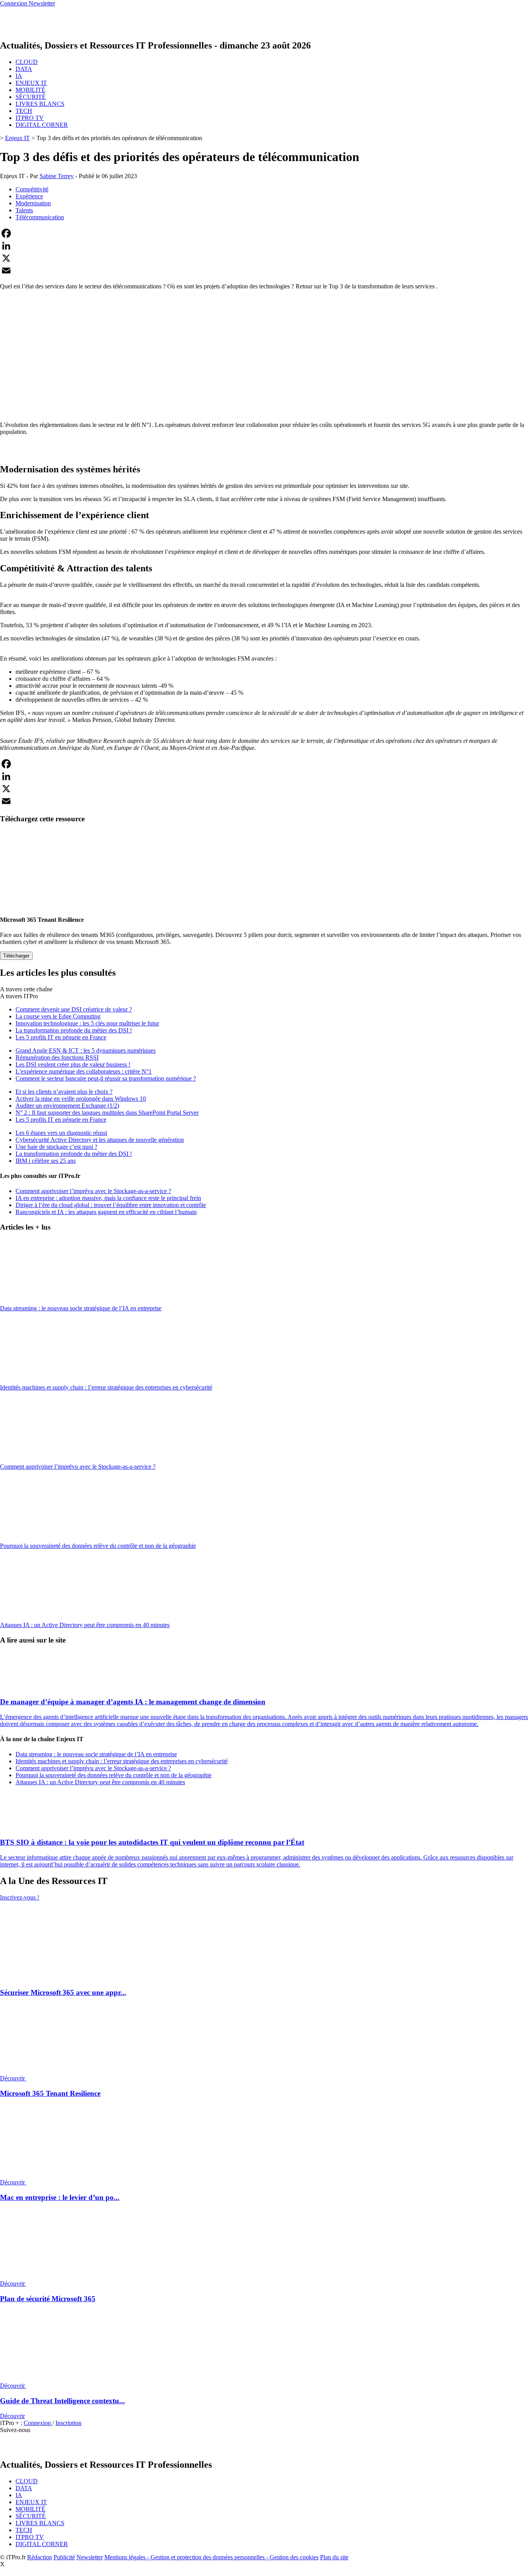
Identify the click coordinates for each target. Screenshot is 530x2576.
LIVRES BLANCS (40, 104)
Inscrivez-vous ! (20, 1897)
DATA (24, 69)
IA (19, 76)
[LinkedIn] (265, 246)
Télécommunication (40, 217)
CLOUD (27, 62)
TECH (24, 111)
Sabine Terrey (57, 176)
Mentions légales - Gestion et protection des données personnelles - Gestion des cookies (211, 2557)
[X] (265, 258)
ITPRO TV (30, 118)
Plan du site (334, 2557)
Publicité (64, 2557)
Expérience (29, 196)
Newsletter (90, 2557)
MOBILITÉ (30, 90)
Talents (24, 210)
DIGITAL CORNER (42, 125)
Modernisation (33, 203)
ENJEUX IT (31, 83)
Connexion (38, 2423)
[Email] (265, 271)
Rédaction (40, 2557)
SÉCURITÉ (31, 97)
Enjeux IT (17, 138)
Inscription (68, 2423)
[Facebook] (265, 233)
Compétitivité (32, 189)
